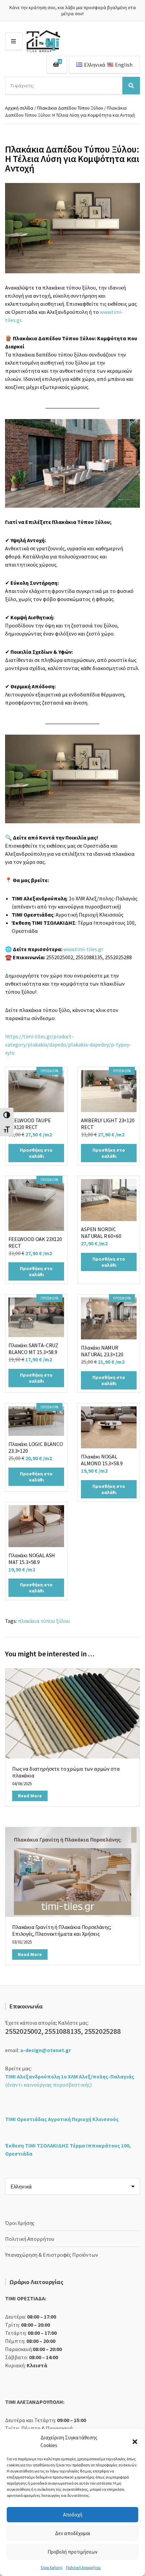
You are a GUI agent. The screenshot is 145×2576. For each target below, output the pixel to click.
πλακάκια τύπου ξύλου (44, 1621)
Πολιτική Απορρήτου (83, 2567)
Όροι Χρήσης (52, 2567)
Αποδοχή (73, 2515)
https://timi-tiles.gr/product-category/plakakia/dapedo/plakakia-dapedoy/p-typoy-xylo (68, 1044)
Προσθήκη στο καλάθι (36, 1153)
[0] (56, 65)
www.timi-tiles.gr (83, 949)
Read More (30, 1796)
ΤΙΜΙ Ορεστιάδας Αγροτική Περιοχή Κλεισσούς (62, 2119)
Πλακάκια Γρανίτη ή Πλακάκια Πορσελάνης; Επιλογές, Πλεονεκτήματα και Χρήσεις (62, 1930)
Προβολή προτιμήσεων (72, 2552)
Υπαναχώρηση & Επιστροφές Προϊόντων (52, 2255)
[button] (135, 2442)
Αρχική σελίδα (19, 108)
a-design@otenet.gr (46, 2050)
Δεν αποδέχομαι (73, 2533)
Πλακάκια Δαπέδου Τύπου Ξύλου (70, 108)
